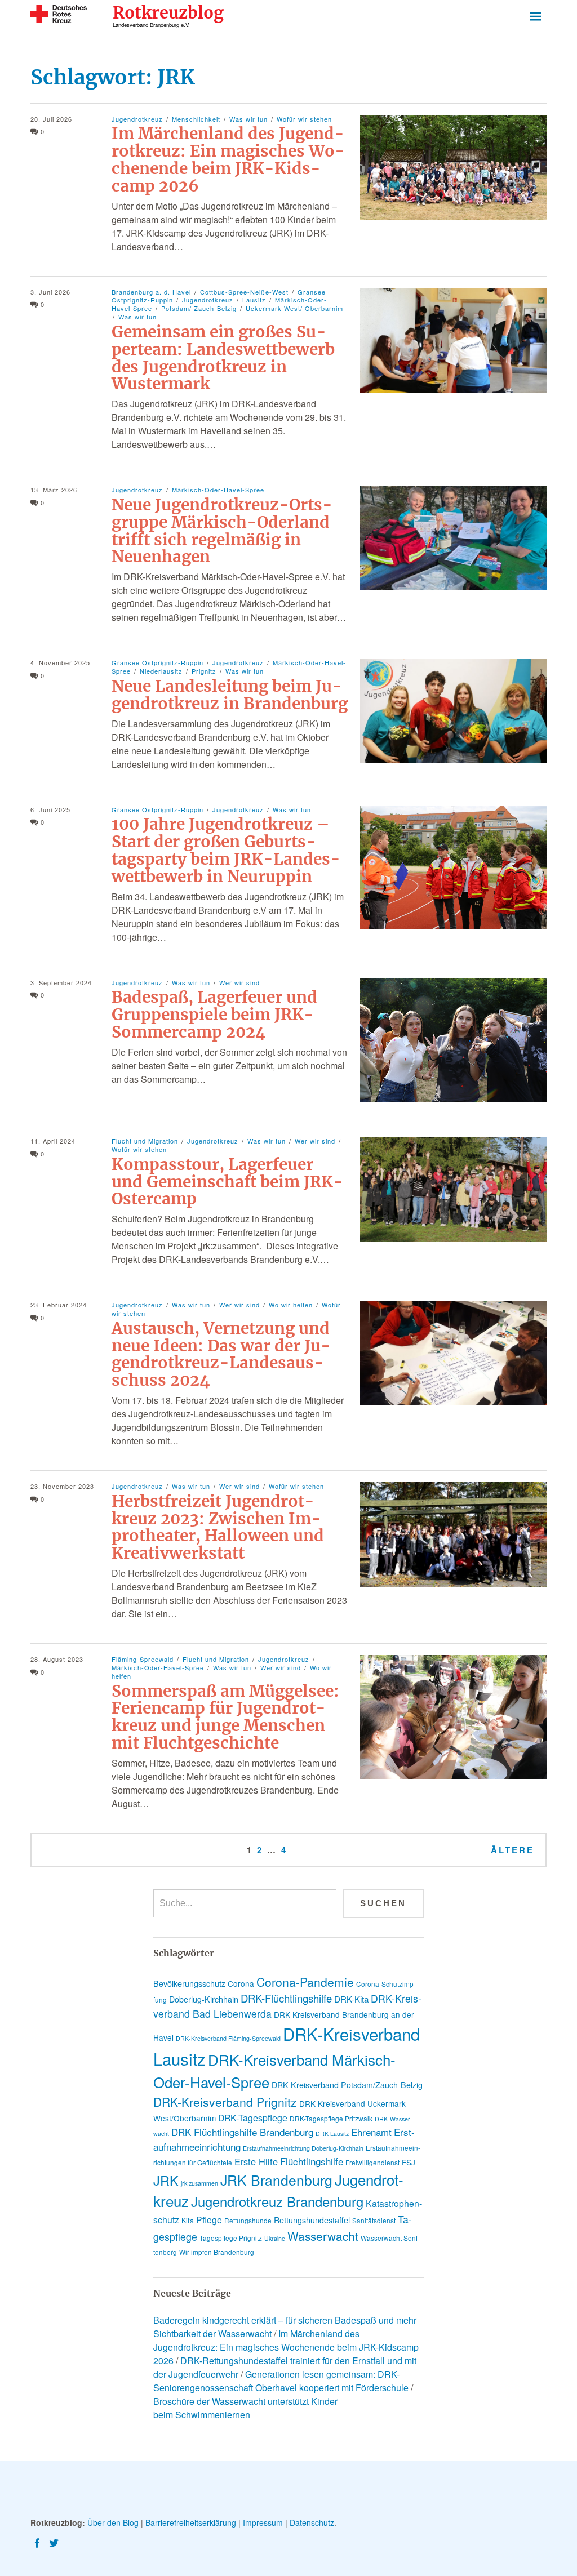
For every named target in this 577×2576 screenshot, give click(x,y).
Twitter (55, 2542)
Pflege (209, 2220)
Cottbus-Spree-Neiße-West (244, 292)
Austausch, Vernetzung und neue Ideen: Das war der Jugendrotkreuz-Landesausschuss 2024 (221, 1354)
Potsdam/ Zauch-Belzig (199, 308)
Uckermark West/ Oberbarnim (294, 308)
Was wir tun (248, 119)
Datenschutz (312, 2522)
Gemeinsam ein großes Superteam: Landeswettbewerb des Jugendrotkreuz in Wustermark (223, 358)
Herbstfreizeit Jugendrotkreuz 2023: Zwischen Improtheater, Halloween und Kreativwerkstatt (218, 1527)
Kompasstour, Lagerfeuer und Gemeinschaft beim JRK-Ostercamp (227, 1182)
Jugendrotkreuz (137, 119)
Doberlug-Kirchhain (204, 1999)
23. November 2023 (62, 1486)
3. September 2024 (61, 982)
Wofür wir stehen (304, 119)
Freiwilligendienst (372, 2162)
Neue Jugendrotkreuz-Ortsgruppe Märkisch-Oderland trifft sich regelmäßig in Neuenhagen (222, 531)
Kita (188, 2220)
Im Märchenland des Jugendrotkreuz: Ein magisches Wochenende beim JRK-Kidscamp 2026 (228, 159)
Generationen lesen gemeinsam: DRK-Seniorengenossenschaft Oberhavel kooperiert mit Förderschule (281, 2381)
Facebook (38, 2542)
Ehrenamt (371, 2132)
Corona (241, 1983)
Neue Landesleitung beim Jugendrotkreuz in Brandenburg (230, 695)
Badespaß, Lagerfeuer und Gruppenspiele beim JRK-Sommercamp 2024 (214, 1015)
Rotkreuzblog (168, 13)
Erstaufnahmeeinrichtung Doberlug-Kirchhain (303, 2148)
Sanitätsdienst (374, 2220)
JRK (166, 2180)
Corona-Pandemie (305, 1982)
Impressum (263, 2522)
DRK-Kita (351, 1999)
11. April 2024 (53, 1141)
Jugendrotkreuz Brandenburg (277, 2201)
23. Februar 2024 (59, 1305)
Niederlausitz (161, 671)
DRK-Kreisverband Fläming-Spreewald (228, 2038)
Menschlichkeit (196, 119)
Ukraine (275, 2238)
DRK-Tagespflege (253, 2118)
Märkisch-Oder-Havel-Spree (218, 490)
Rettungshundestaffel (312, 2220)
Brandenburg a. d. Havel (151, 292)
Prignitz (204, 671)
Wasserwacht (323, 2236)
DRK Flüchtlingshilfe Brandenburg (242, 2132)
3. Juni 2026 (50, 292)
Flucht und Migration (145, 1141)
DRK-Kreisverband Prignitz (225, 2102)
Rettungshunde (248, 2220)
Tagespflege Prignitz (231, 2238)
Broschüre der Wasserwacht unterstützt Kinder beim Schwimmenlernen (245, 2408)
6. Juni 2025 (50, 809)
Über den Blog (113, 2522)
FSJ (409, 2162)
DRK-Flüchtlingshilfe (286, 1998)
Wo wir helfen (291, 1305)
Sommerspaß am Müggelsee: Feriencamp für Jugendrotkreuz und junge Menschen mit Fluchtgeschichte (225, 1717)
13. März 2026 (54, 490)
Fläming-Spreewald (143, 1659)
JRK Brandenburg (276, 2180)
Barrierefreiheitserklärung (191, 2522)
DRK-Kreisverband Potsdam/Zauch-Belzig (347, 2085)
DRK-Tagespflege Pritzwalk (331, 2118)
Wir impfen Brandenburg (217, 2252)
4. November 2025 (60, 662)
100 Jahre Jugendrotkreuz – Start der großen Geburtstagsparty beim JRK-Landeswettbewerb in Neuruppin (226, 850)
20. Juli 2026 (51, 119)
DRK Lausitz (332, 2134)
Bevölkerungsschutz (189, 1983)
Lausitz (254, 300)
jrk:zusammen (199, 2183)
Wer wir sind (239, 982)
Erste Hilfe (256, 2161)
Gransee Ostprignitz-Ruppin (157, 662)
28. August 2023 (57, 1659)
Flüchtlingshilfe (312, 2161)
